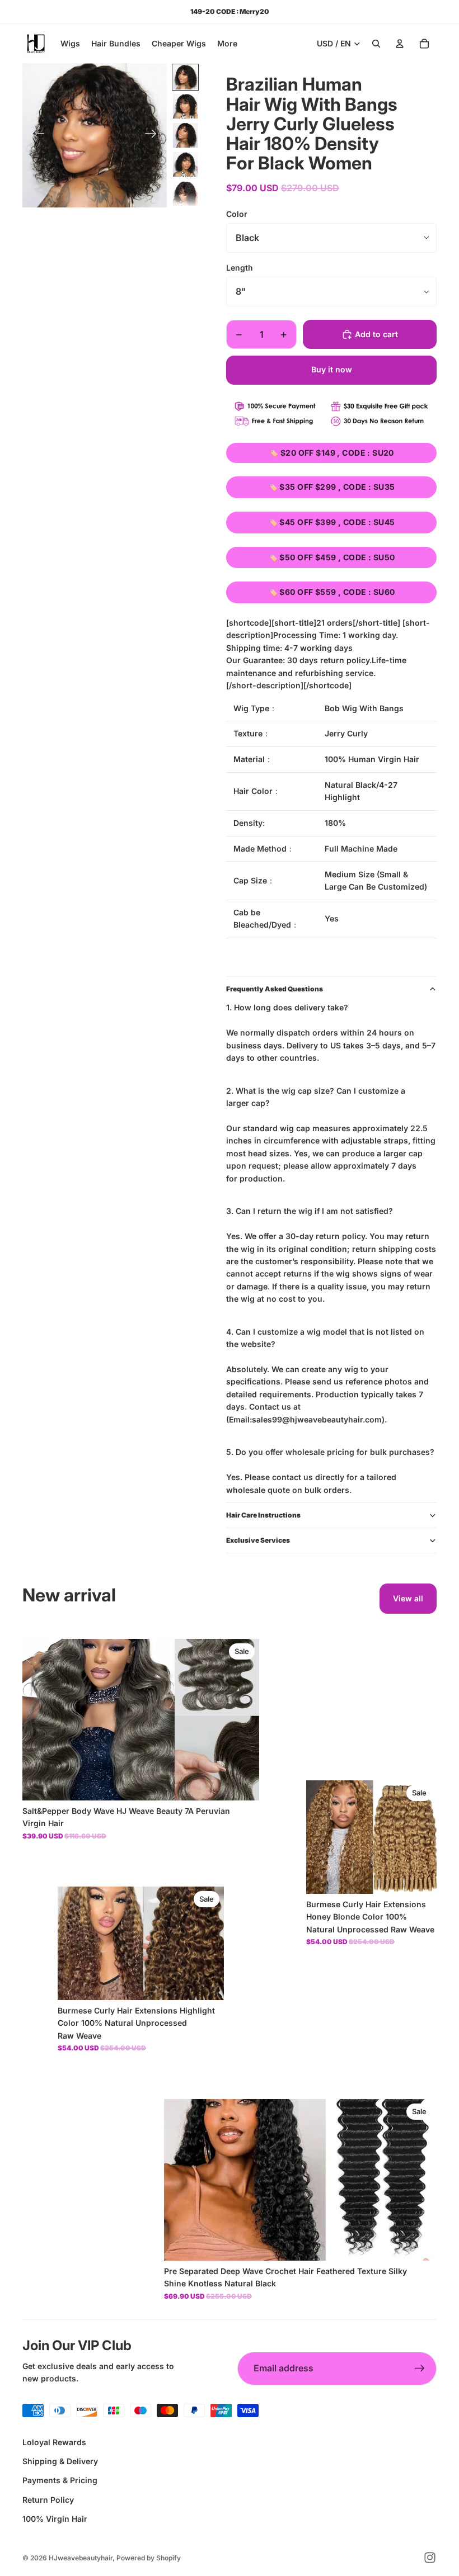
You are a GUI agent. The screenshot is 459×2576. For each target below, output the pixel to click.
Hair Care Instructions (263, 1515)
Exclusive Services (258, 1540)
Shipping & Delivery (60, 2461)
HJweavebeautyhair (81, 2558)
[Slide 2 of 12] (185, 106)
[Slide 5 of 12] (185, 193)
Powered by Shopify (149, 2558)
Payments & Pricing (60, 2480)
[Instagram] (430, 2558)
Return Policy (48, 2500)
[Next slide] (154, 135)
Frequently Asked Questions (275, 989)
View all (408, 1598)
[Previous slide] (35, 135)
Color (237, 214)
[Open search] (376, 44)
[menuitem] (227, 44)
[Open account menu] (400, 44)
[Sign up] (420, 2369)
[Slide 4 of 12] (185, 164)
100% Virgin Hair (55, 2519)
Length (240, 268)
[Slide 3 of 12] (185, 135)
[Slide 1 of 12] (185, 77)
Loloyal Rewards (54, 2442)
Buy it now (332, 369)
